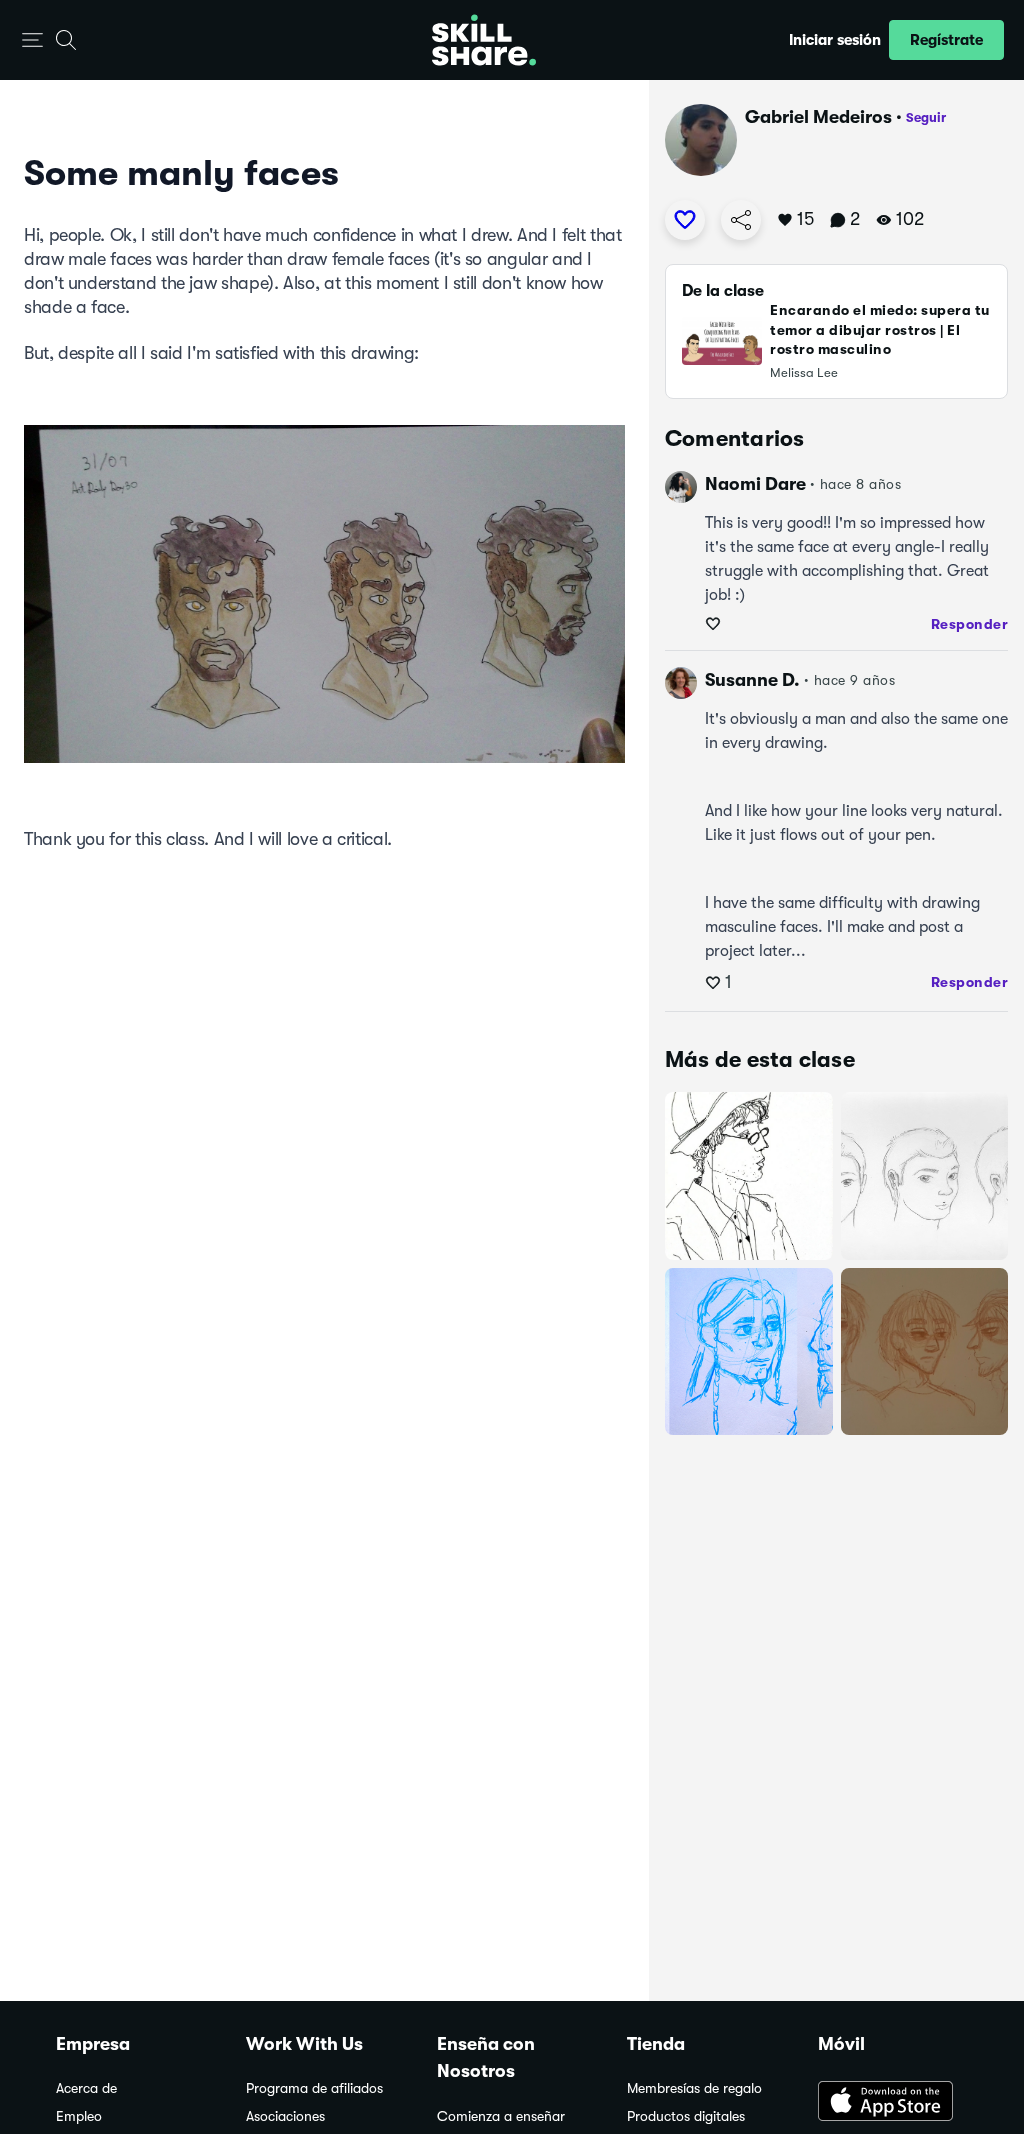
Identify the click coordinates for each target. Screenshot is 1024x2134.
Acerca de (86, 2088)
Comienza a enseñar (501, 2116)
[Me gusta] (685, 220)
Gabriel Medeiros (818, 117)
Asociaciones (285, 2116)
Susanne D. (752, 680)
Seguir (926, 117)
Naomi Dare (755, 484)
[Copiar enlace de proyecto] (741, 220)
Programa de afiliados (314, 2088)
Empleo (79, 2116)
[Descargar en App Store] (893, 2103)
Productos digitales (686, 2116)
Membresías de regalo (694, 2088)
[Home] (484, 40)
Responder (970, 624)
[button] (32, 40)
